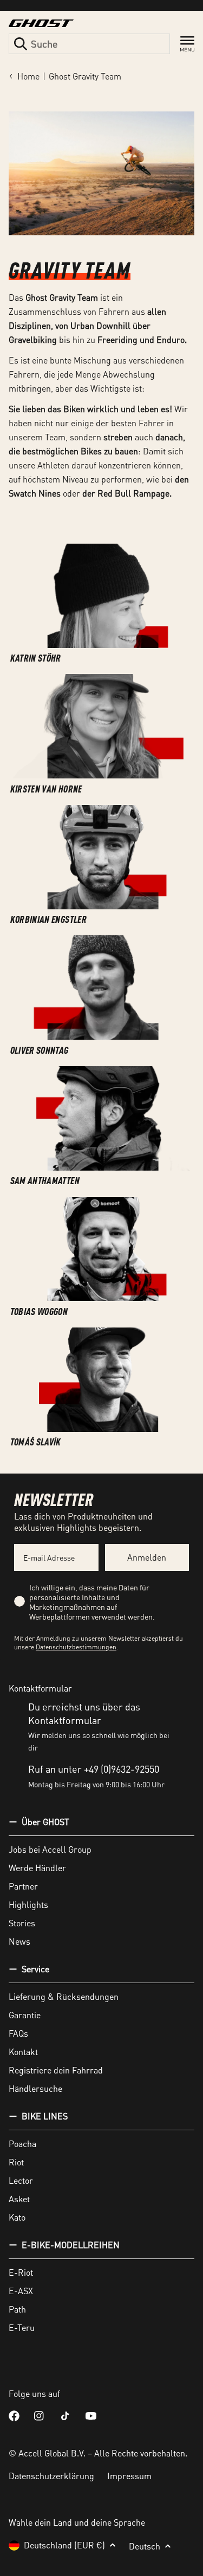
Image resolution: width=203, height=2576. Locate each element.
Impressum (129, 2476)
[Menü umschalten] (187, 44)
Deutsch (145, 2546)
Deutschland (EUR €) (64, 2545)
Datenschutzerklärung (51, 2476)
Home (28, 76)
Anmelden (147, 1557)
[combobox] (89, 44)
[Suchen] (21, 44)
